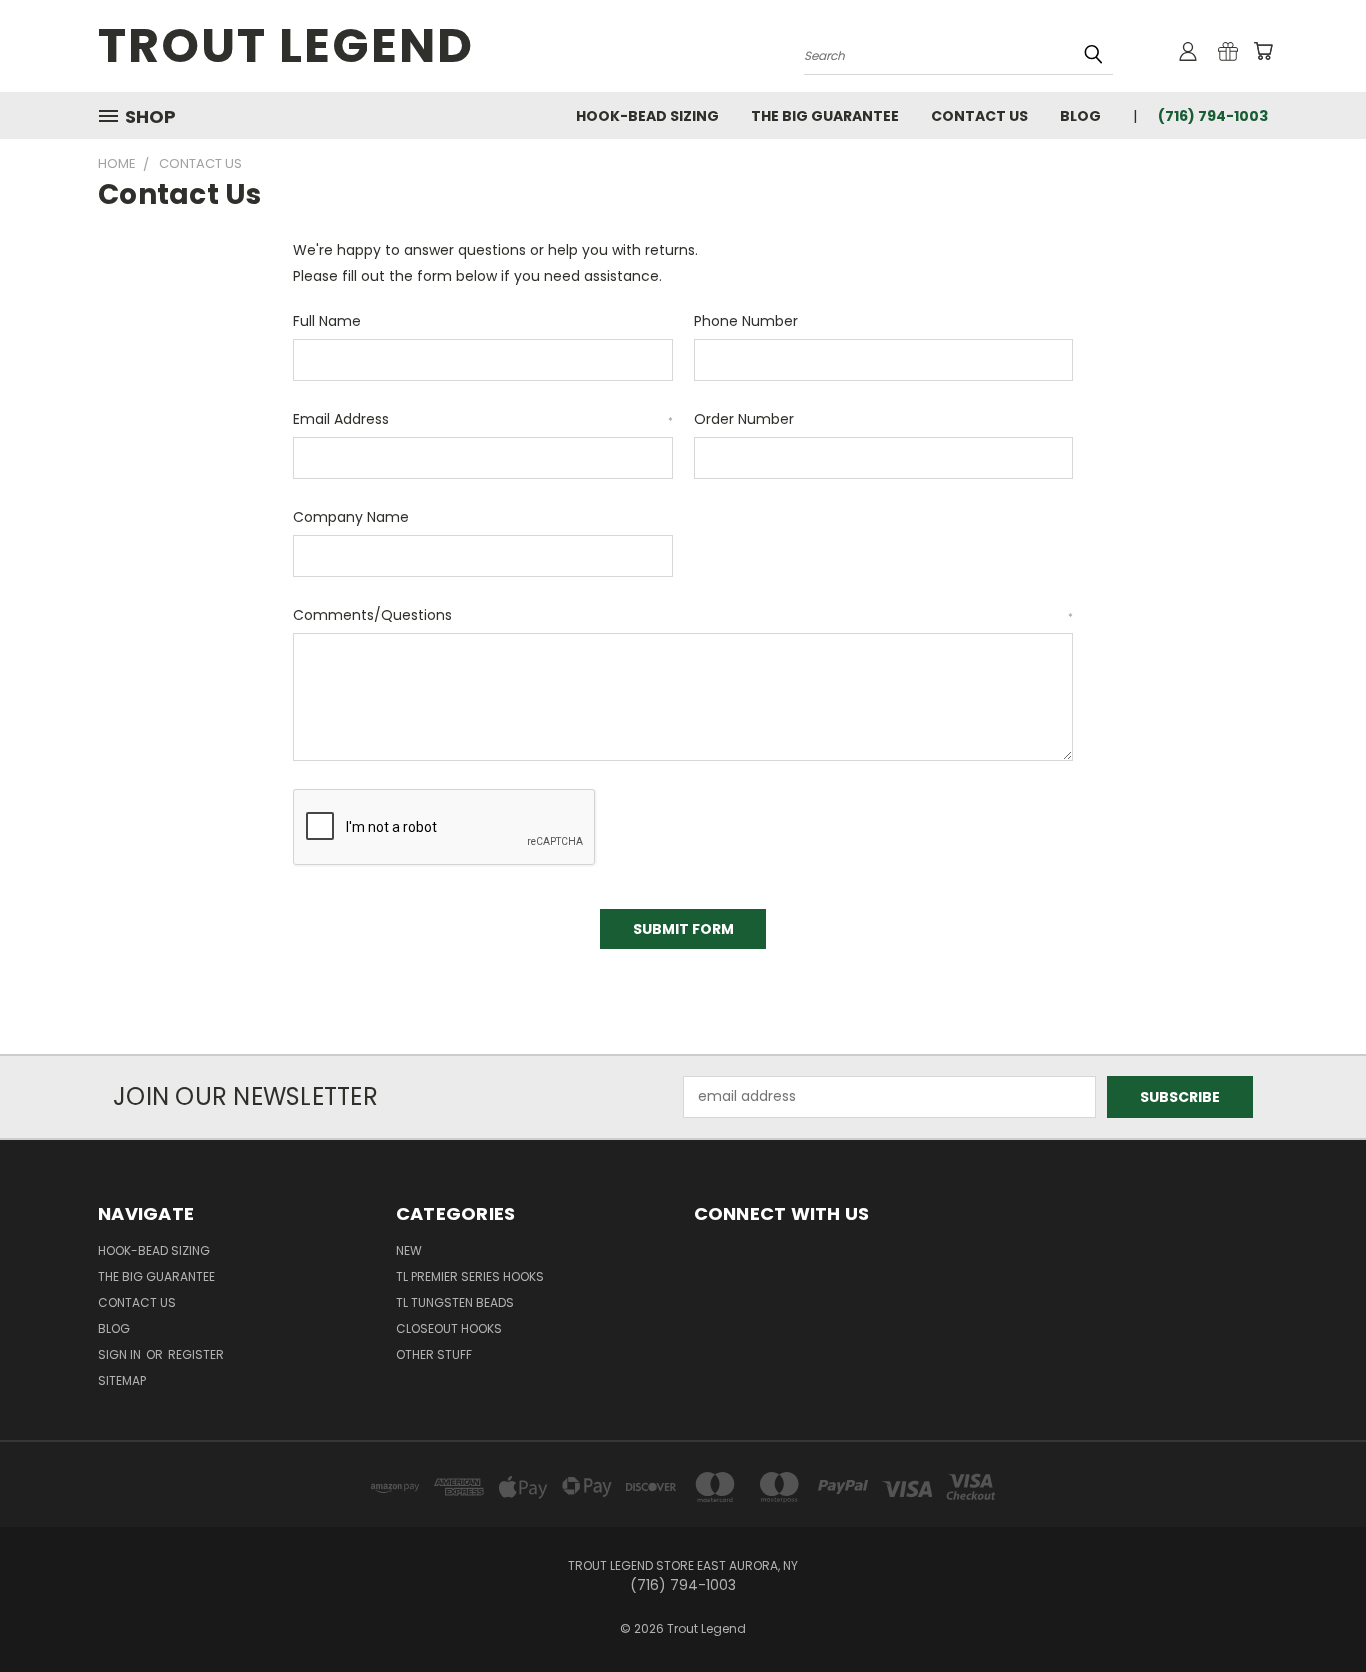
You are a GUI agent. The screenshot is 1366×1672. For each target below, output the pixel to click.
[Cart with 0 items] (1263, 51)
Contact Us (979, 116)
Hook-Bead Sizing (647, 116)
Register (196, 1354)
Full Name (327, 321)
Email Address (483, 419)
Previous (1313, 1609)
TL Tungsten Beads (455, 1302)
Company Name (351, 517)
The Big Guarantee (825, 116)
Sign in (121, 1354)
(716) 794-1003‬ (1213, 116)
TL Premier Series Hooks (470, 1276)
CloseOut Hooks (449, 1328)
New (409, 1250)
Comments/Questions (683, 615)
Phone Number (746, 321)
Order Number (744, 419)
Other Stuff (434, 1354)
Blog (1080, 116)
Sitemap (122, 1380)
